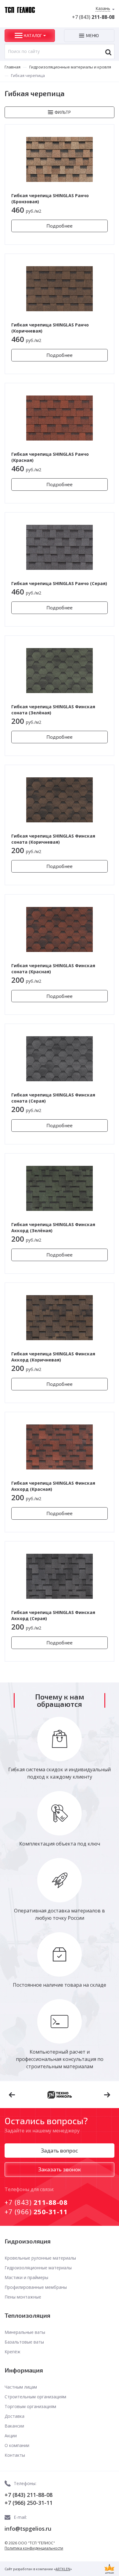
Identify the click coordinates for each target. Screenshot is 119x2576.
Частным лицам (21, 2387)
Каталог (33, 35)
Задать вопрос (60, 2150)
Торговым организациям (30, 2406)
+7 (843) (93, 17)
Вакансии (14, 2426)
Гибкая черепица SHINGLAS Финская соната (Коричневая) (53, 839)
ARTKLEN (63, 2569)
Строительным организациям (35, 2397)
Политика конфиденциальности (34, 2548)
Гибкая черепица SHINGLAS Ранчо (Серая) (59, 583)
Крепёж (13, 2352)
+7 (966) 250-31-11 (29, 2503)
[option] (60, 2095)
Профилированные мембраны (36, 2287)
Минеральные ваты (25, 2332)
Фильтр (63, 112)
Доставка (14, 2416)
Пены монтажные (23, 2297)
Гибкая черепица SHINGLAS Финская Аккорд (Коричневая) (53, 1357)
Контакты (15, 2455)
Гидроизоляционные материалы (38, 2268)
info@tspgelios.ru (28, 2529)
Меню (92, 35)
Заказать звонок (60, 2169)
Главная (13, 67)
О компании (17, 2445)
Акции (11, 2436)
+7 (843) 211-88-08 (29, 2495)
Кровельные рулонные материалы (40, 2258)
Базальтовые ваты (24, 2342)
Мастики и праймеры (26, 2277)
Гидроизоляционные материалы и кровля (70, 67)
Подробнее (60, 226)
